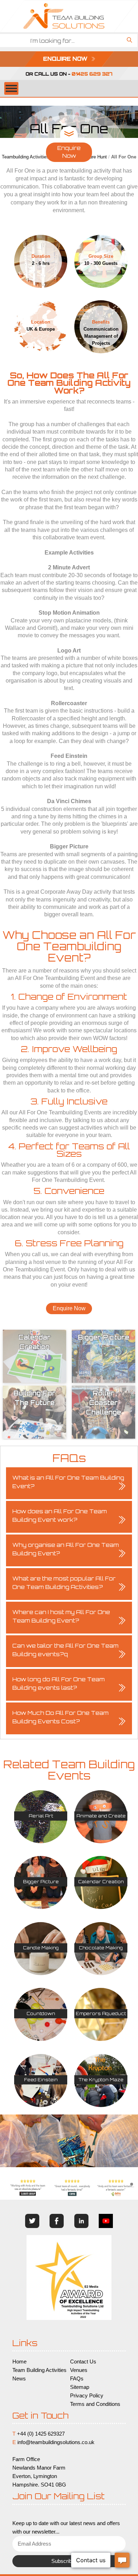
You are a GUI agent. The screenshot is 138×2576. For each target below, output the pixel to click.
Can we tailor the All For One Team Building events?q (65, 1650)
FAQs (77, 2379)
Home (19, 2362)
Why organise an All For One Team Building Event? (66, 1549)
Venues (79, 2370)
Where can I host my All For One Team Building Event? (61, 1616)
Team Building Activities (39, 2370)
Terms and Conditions (95, 2404)
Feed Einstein (41, 2080)
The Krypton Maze (101, 2080)
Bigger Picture (41, 1882)
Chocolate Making (101, 1948)
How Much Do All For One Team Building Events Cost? (61, 1717)
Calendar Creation (101, 1882)
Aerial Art (41, 1816)
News (19, 2379)
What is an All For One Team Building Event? (68, 1482)
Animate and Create (101, 1816)
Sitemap (80, 2387)
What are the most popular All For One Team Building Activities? (64, 1583)
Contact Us (83, 2362)
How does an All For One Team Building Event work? (60, 1516)
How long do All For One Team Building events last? (59, 1684)
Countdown (41, 2014)
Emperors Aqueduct (101, 2014)
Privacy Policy (87, 2396)
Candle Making (41, 1948)
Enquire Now (69, 152)
